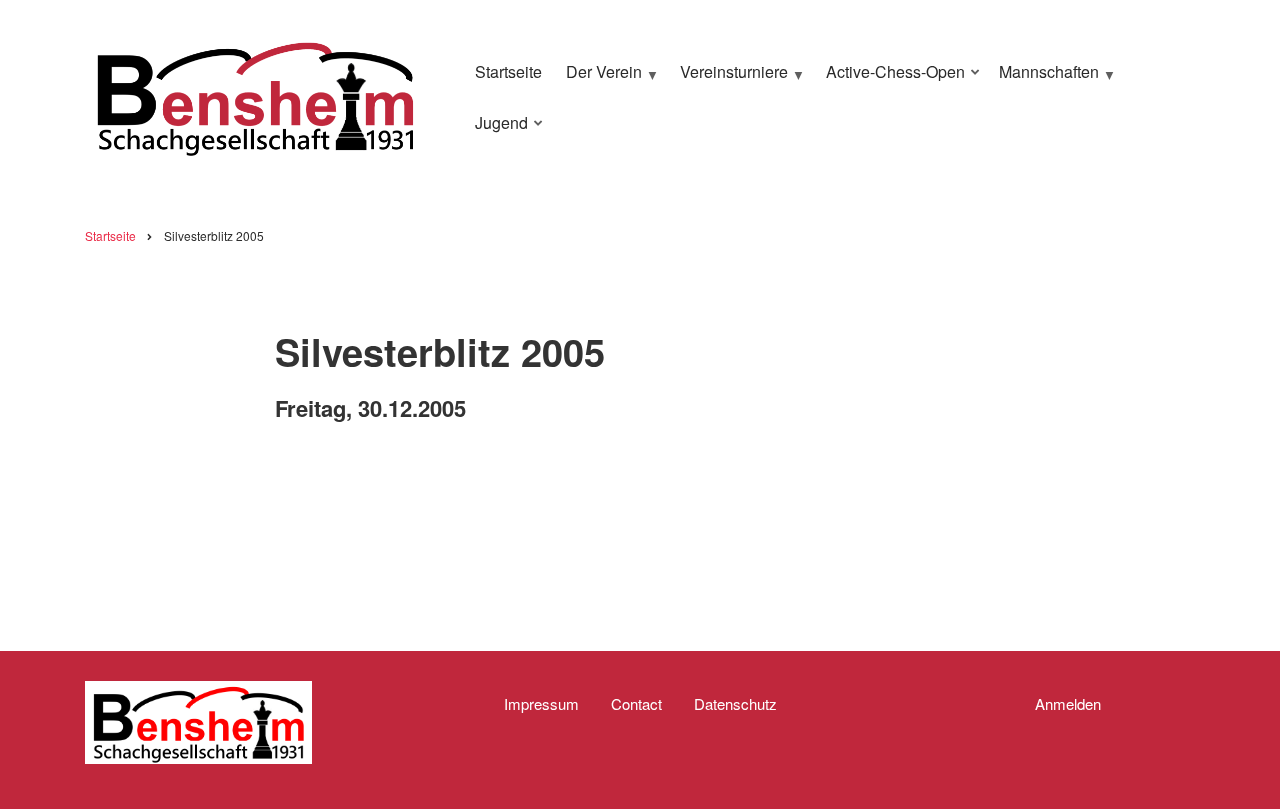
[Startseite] (255, 94)
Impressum (541, 704)
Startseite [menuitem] (508, 71)
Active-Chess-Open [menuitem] (890, 80)
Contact (636, 704)
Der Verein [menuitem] (599, 80)
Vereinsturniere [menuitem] (729, 80)
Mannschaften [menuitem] (1044, 80)
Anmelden (1068, 704)
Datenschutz (735, 704)
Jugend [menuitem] (496, 131)
